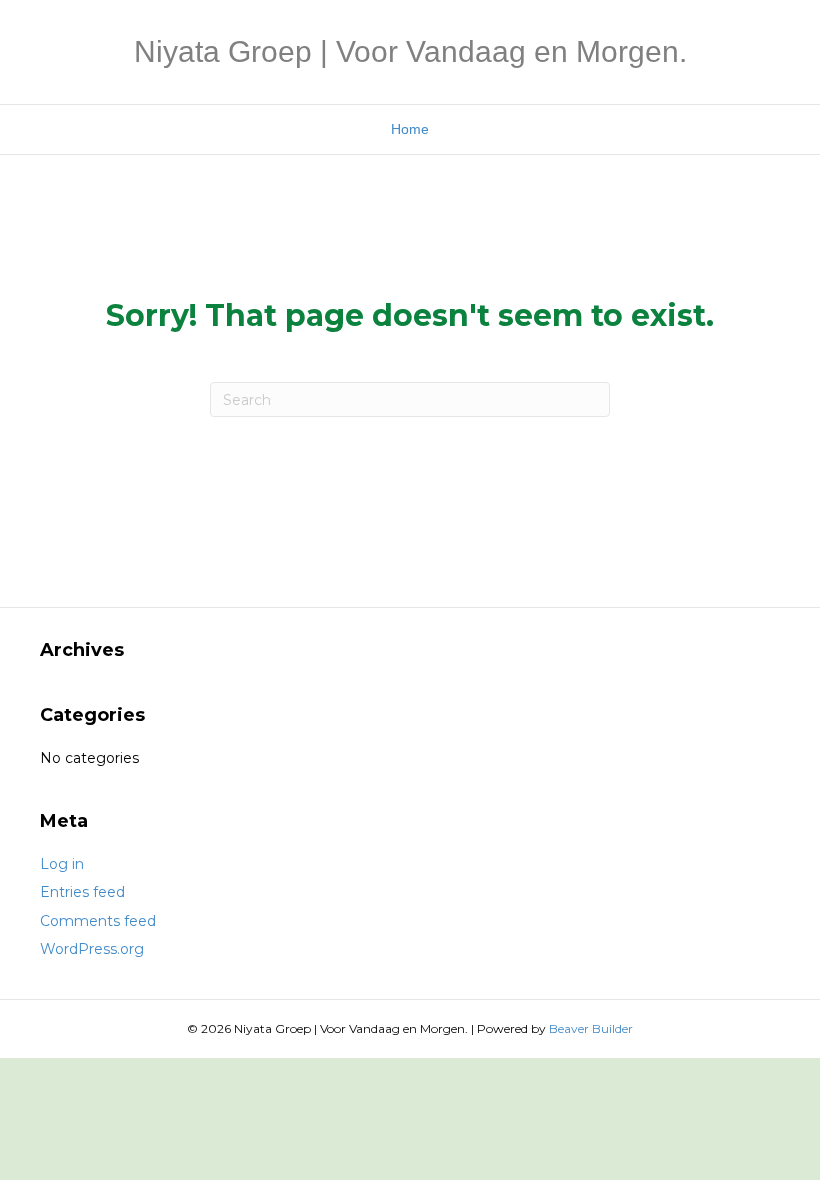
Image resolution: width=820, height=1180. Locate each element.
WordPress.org (92, 949)
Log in (62, 864)
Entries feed (82, 892)
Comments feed (98, 921)
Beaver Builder (591, 1028)
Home (410, 129)
